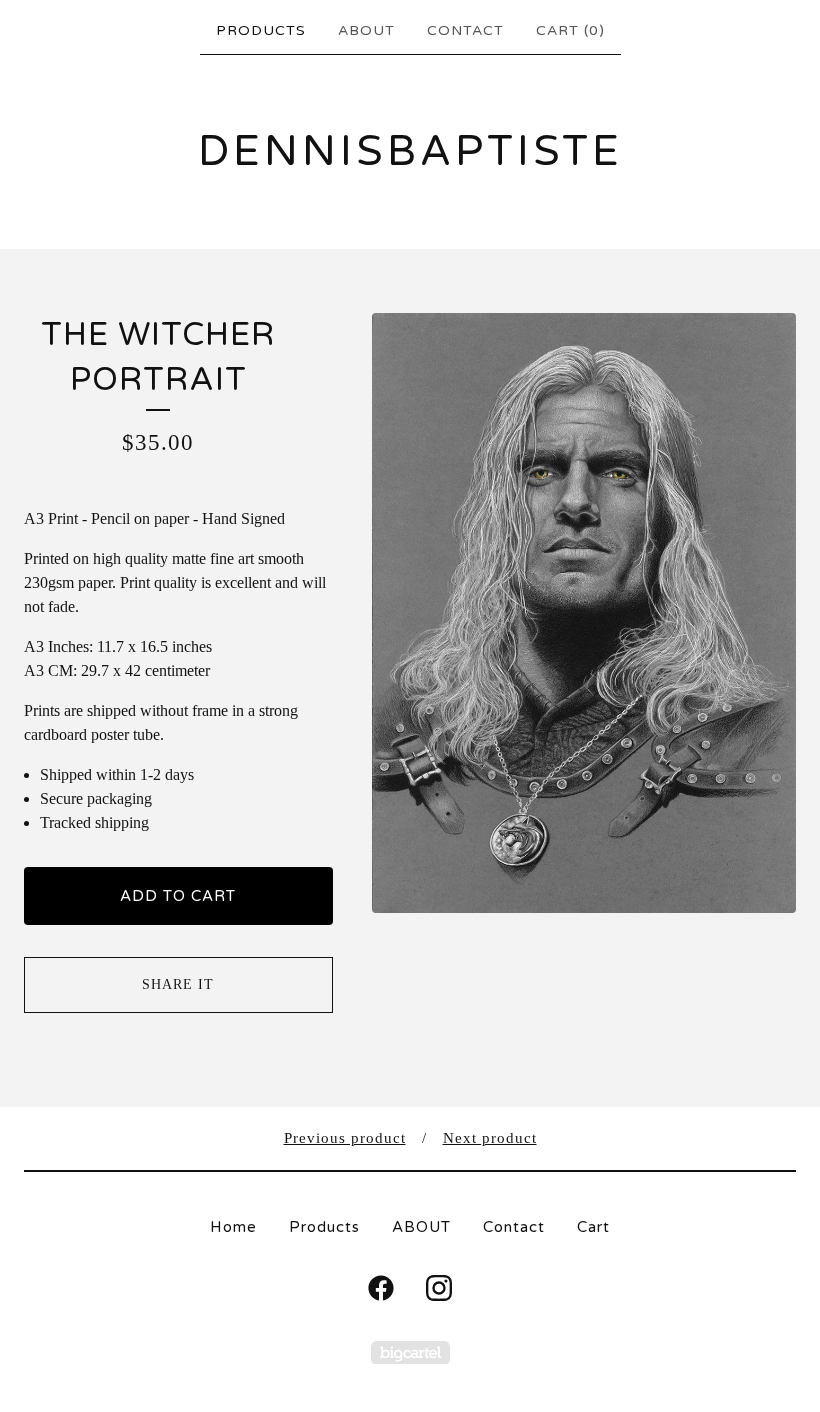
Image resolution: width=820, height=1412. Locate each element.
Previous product (345, 1138)
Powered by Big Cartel (410, 1352)
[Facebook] (381, 1288)
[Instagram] (439, 1288)
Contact (465, 30)
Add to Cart (178, 896)
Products (261, 30)
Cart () (570, 30)
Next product (490, 1138)
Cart (593, 1227)
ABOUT (366, 30)
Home (233, 1227)
